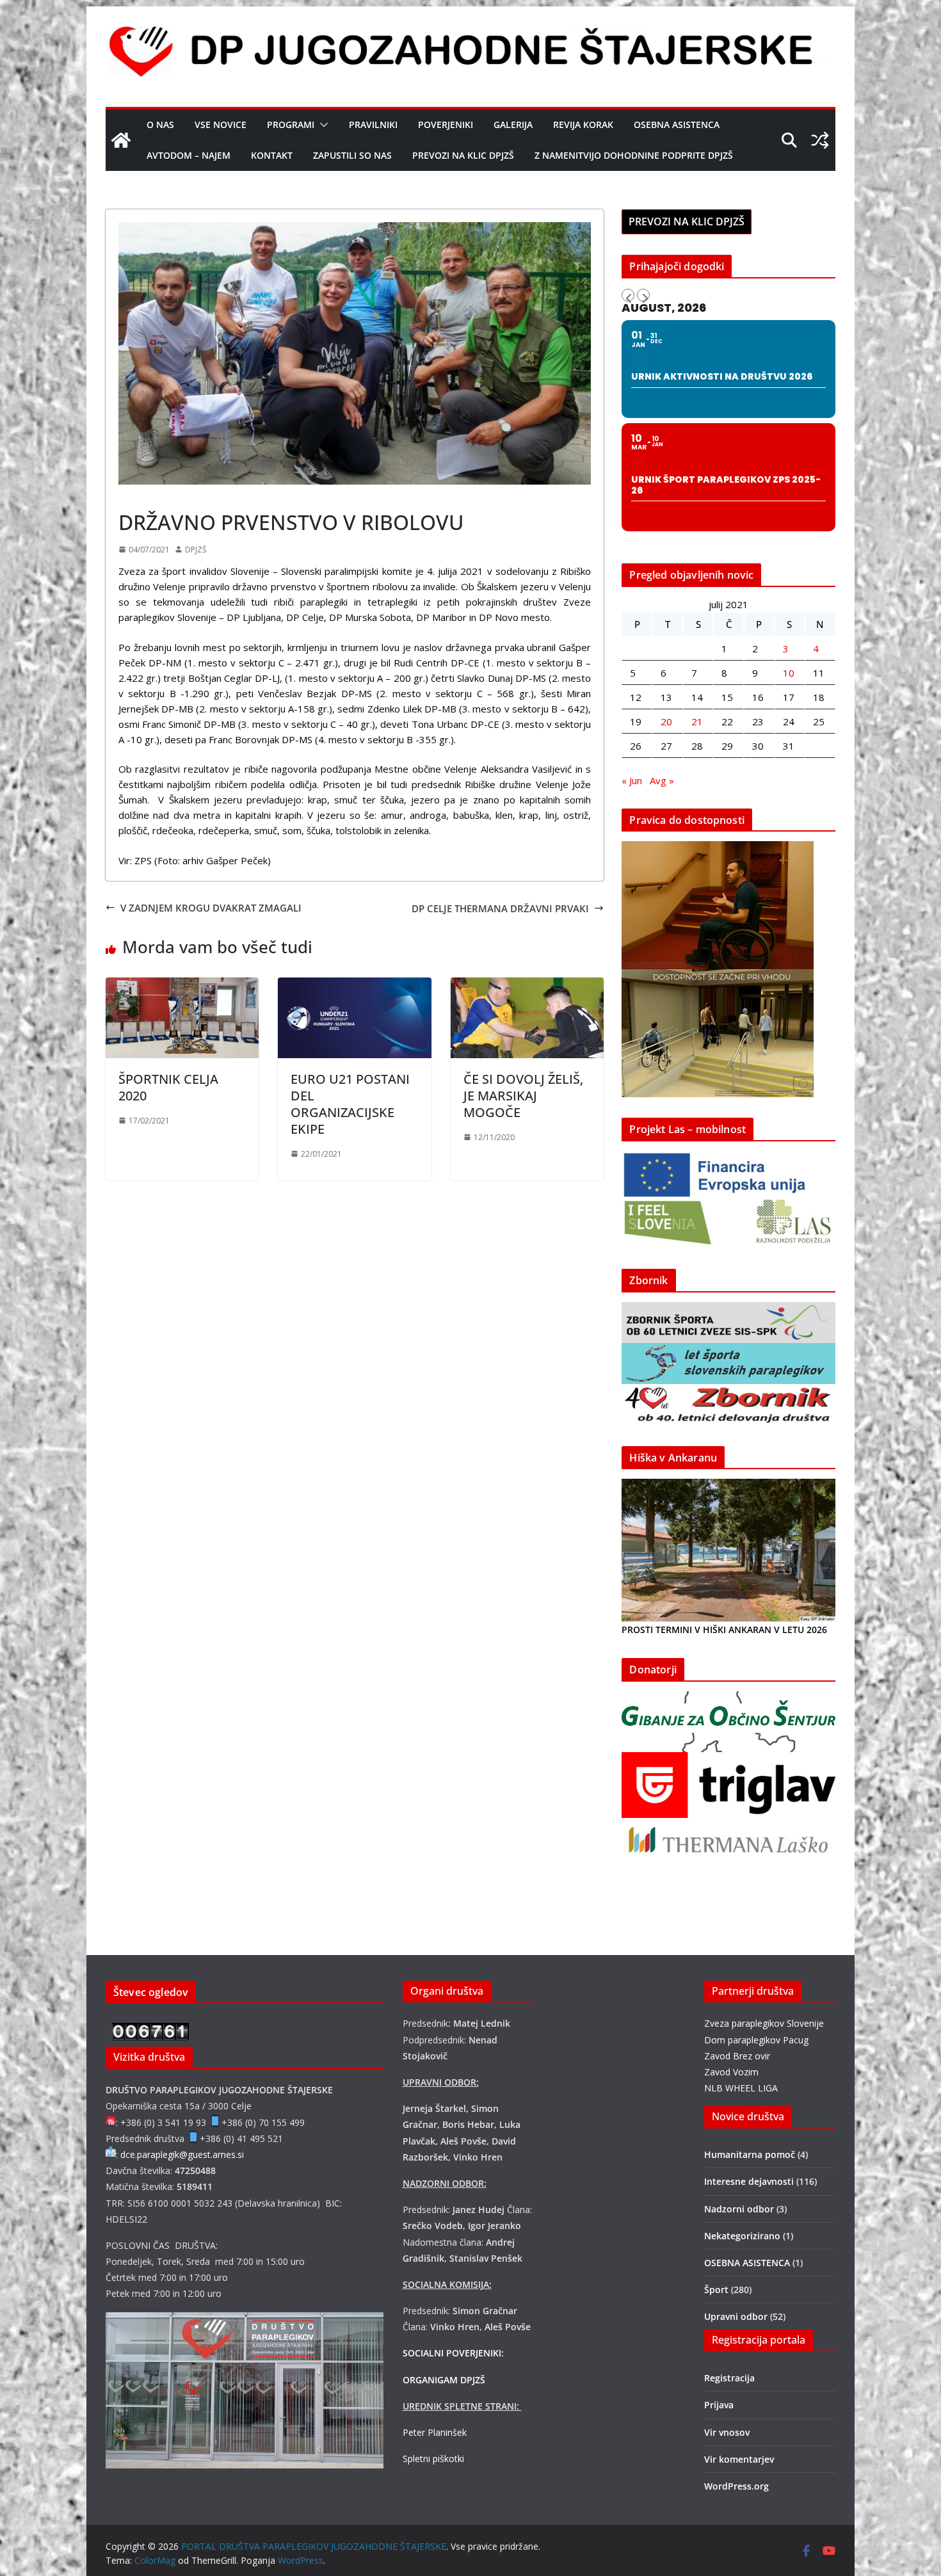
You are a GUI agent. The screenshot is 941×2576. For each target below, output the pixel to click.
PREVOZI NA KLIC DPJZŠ (463, 155)
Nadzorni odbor (739, 2209)
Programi (291, 125)
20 (666, 721)
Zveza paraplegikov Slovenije (764, 2023)
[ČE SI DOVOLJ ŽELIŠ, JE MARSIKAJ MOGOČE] (527, 985)
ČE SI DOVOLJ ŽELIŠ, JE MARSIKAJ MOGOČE (523, 1096)
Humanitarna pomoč (750, 2154)
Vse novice (221, 125)
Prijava (719, 2405)
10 (789, 673)
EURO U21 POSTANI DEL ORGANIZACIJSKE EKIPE (350, 1104)
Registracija (729, 2378)
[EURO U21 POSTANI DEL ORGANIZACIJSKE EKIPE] (354, 985)
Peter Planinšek (435, 2432)
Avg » (662, 780)
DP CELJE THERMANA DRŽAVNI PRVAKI (500, 908)
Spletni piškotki (433, 2459)
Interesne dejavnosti (749, 2181)
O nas (160, 125)
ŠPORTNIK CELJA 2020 (168, 1087)
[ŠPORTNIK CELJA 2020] (182, 985)
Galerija (513, 125)
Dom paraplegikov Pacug (756, 2040)
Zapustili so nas (352, 155)
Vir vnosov (727, 2432)
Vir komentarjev (739, 2459)
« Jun (632, 780)
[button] (321, 125)
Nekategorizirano (742, 2236)
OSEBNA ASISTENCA (677, 125)
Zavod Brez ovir (737, 2056)
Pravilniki (373, 125)
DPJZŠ (196, 550)
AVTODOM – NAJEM (189, 155)
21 (697, 721)
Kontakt (272, 155)
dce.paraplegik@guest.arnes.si (182, 2154)
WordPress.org (736, 2486)
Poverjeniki (446, 125)
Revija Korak (583, 125)
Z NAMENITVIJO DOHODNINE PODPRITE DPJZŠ (634, 155)
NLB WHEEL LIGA (741, 2088)
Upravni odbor (736, 2316)
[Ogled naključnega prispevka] (820, 140)
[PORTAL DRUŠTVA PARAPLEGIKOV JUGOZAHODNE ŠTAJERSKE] (121, 140)
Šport (134, 493)
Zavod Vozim (731, 2072)
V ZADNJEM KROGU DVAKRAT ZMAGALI (211, 908)
